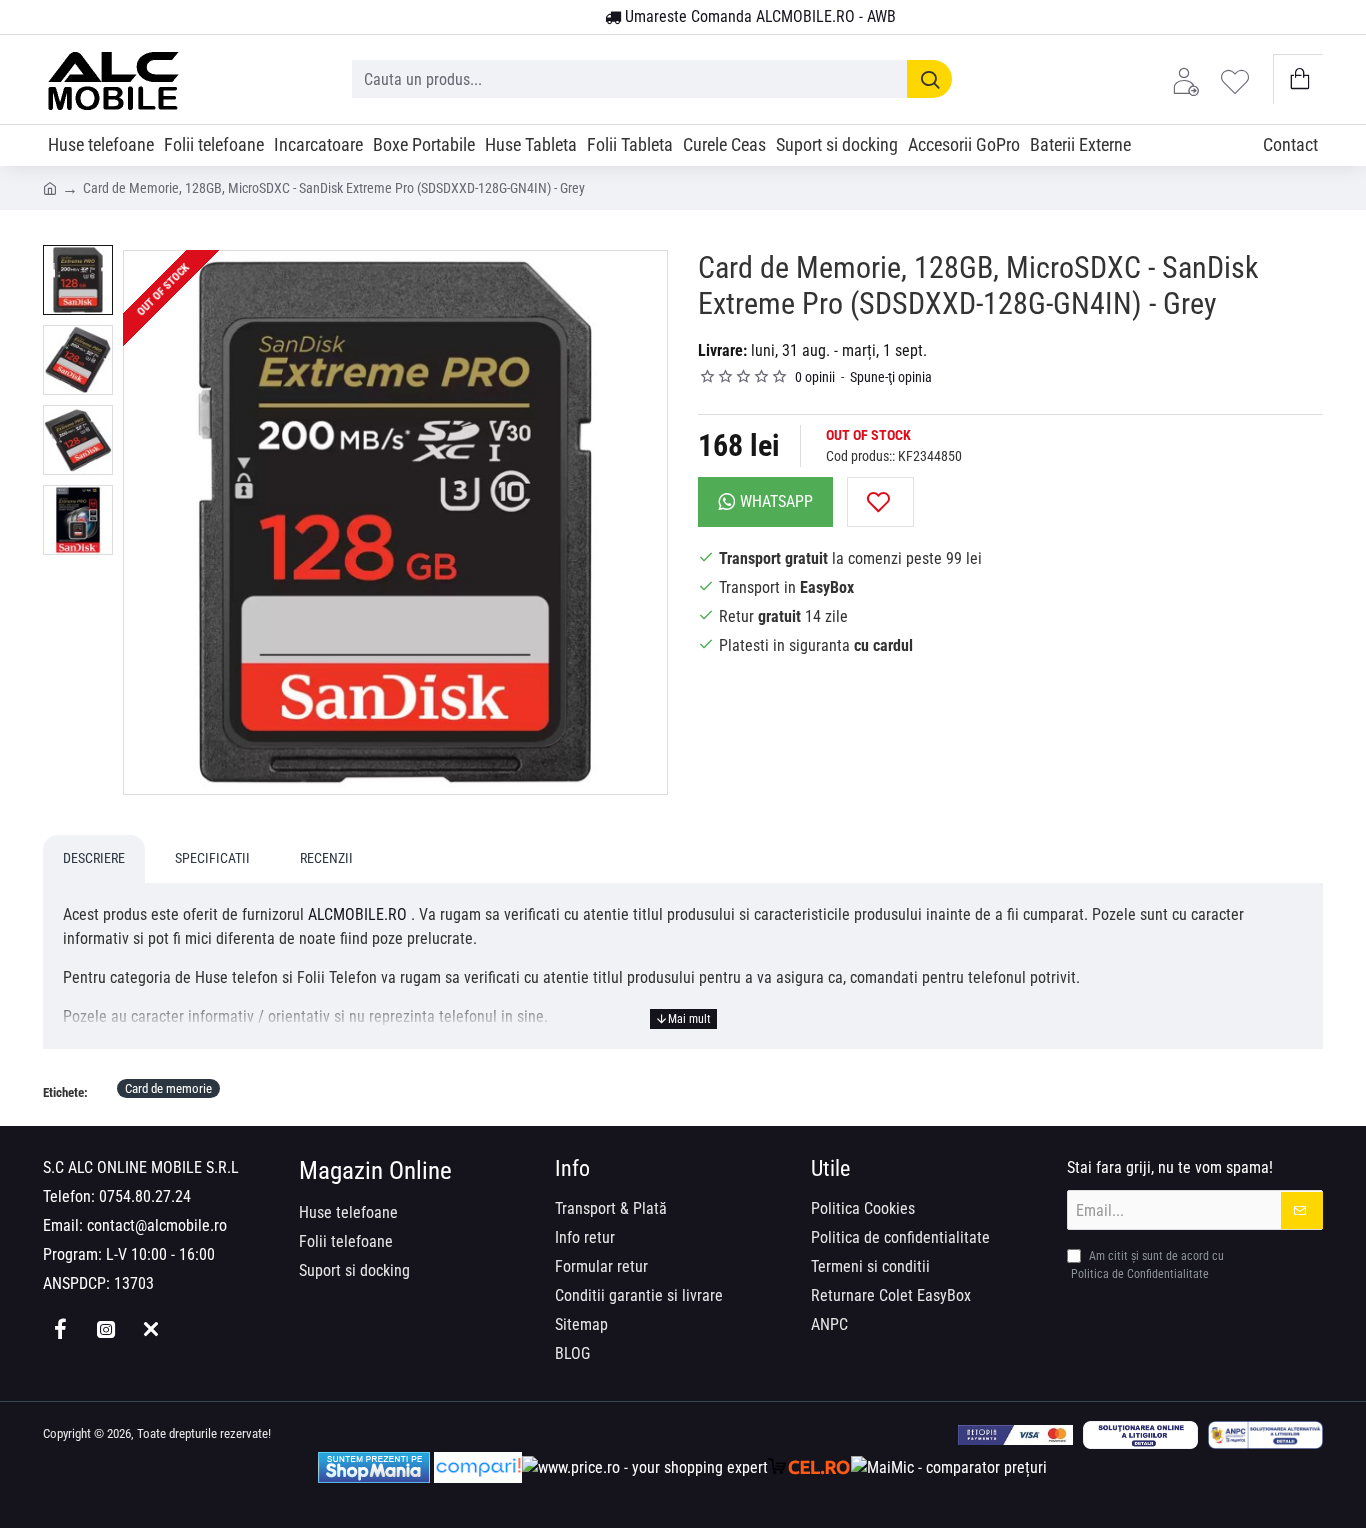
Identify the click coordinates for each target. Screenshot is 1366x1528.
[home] (50, 187)
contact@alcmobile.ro (157, 1225)
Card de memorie (168, 1088)
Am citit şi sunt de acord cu (1147, 1265)
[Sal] (1265, 1434)
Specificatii (212, 858)
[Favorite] (1240, 79)
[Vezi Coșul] (1298, 79)
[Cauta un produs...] (929, 79)
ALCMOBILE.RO (357, 914)
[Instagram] (105, 1328)
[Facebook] (60, 1328)
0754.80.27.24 (145, 1196)
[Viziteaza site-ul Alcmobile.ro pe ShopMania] (374, 1467)
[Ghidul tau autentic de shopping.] (478, 1467)
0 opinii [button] (815, 377)
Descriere (94, 858)
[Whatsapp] (150, 1328)
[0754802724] (582, 18)
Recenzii (326, 858)
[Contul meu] (1191, 79)
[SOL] (1140, 1434)
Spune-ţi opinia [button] (891, 377)
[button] (880, 502)
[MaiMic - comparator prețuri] (949, 1467)
